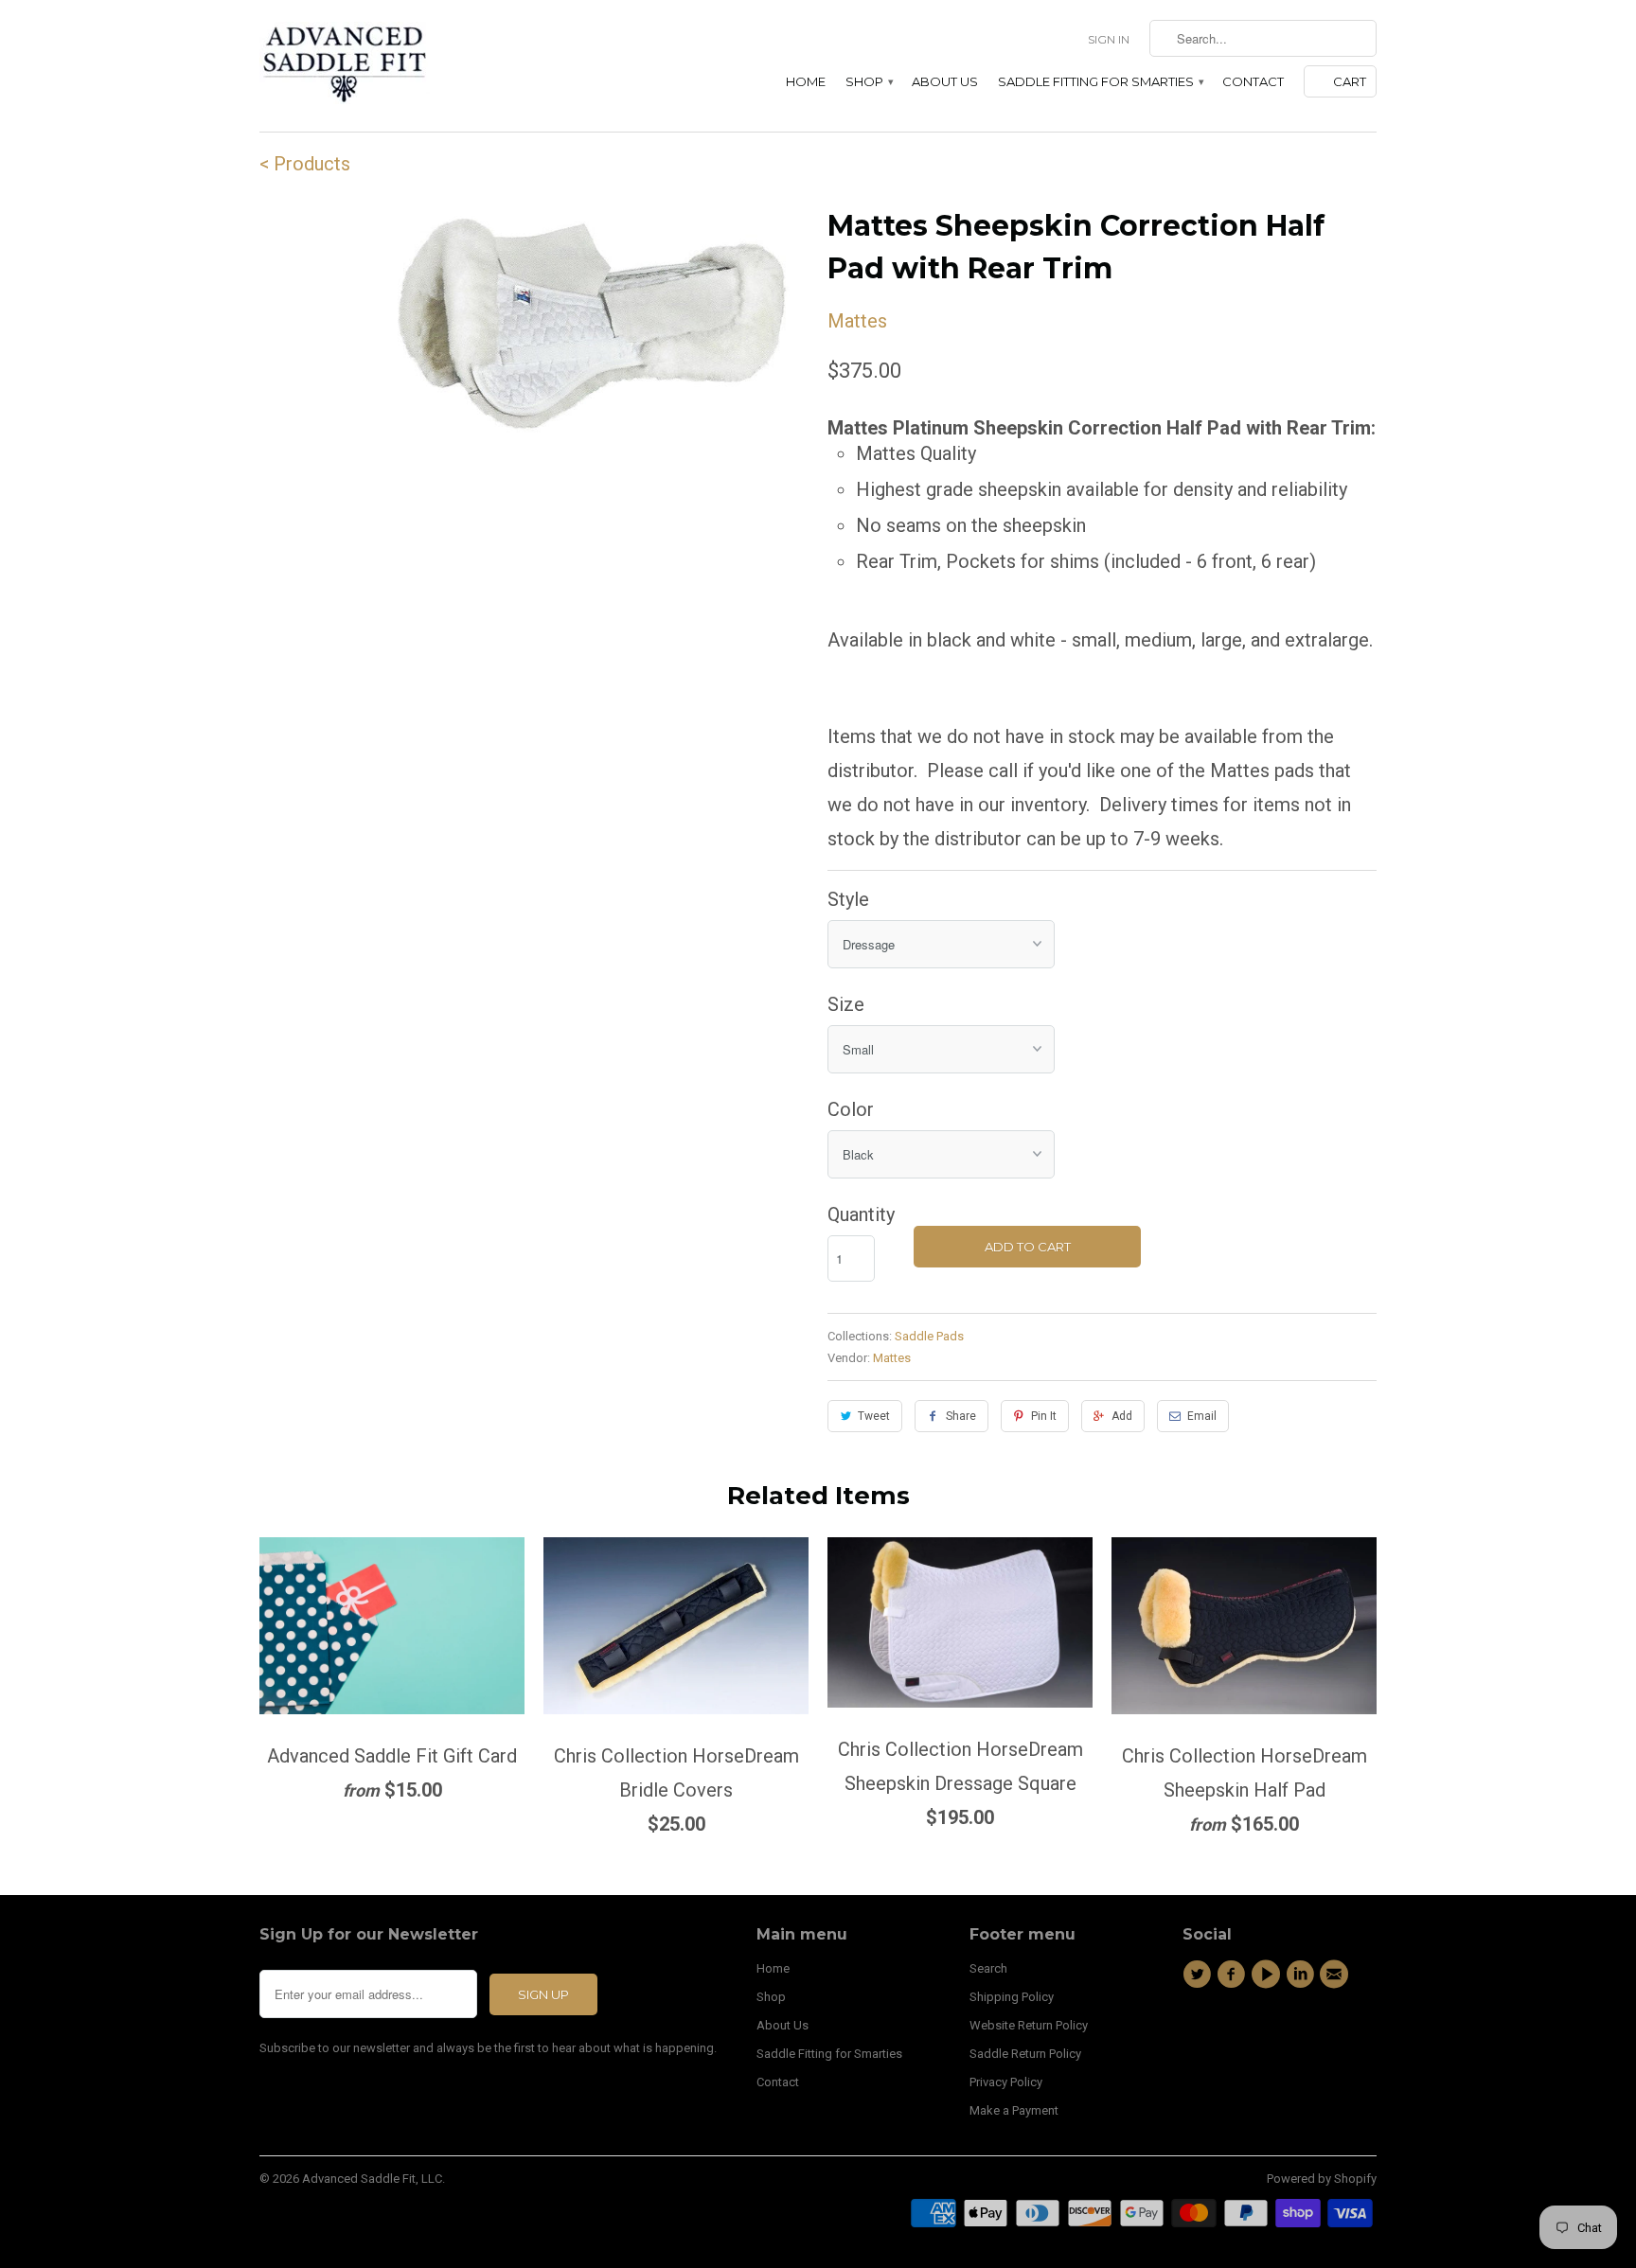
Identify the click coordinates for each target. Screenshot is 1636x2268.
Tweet (874, 1416)
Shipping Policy (1012, 1997)
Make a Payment (1014, 2110)
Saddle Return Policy (1025, 2054)
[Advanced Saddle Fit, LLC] (392, 66)
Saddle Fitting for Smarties (1100, 81)
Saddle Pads (929, 1336)
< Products (305, 164)
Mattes (857, 321)
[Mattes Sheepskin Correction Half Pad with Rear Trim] (595, 326)
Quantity (861, 1214)
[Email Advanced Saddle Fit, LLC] (1337, 1975)
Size (846, 1004)
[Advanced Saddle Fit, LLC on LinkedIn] (1303, 1975)
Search (988, 1968)
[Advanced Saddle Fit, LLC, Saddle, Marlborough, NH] (1268, 2039)
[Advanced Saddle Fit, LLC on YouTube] (1269, 1975)
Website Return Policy (1029, 2025)
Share (961, 1416)
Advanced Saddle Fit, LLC (372, 2179)
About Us (945, 81)
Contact (1253, 81)
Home (806, 81)
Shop (869, 81)
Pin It (1044, 1416)
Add (1122, 1416)
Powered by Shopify (1322, 2179)
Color (851, 1109)
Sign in (1109, 39)
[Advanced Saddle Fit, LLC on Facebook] (1234, 1975)
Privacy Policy (1006, 2082)
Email (1202, 1416)
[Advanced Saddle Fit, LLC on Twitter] (1200, 1975)
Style (848, 899)
